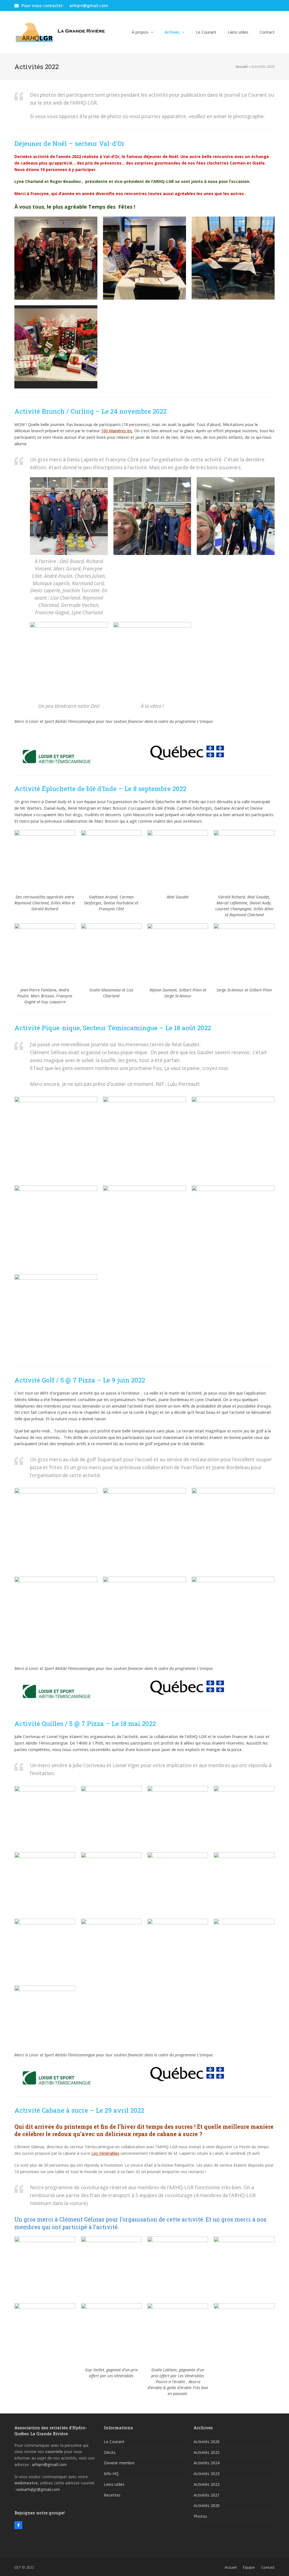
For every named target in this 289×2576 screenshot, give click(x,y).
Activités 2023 (207, 2474)
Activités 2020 (207, 2505)
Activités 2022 (207, 2484)
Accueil (242, 66)
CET (18, 2567)
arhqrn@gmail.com (89, 5)
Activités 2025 (207, 2452)
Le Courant (114, 2442)
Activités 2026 (207, 2442)
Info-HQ (111, 2474)
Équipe (249, 2567)
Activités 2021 (207, 2495)
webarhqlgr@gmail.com (38, 2489)
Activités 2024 (207, 2463)
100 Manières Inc (117, 431)
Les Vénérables (105, 2153)
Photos (200, 2516)
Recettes (112, 2495)
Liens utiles (114, 2484)
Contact (268, 2567)
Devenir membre (119, 2463)
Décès (110, 2452)
